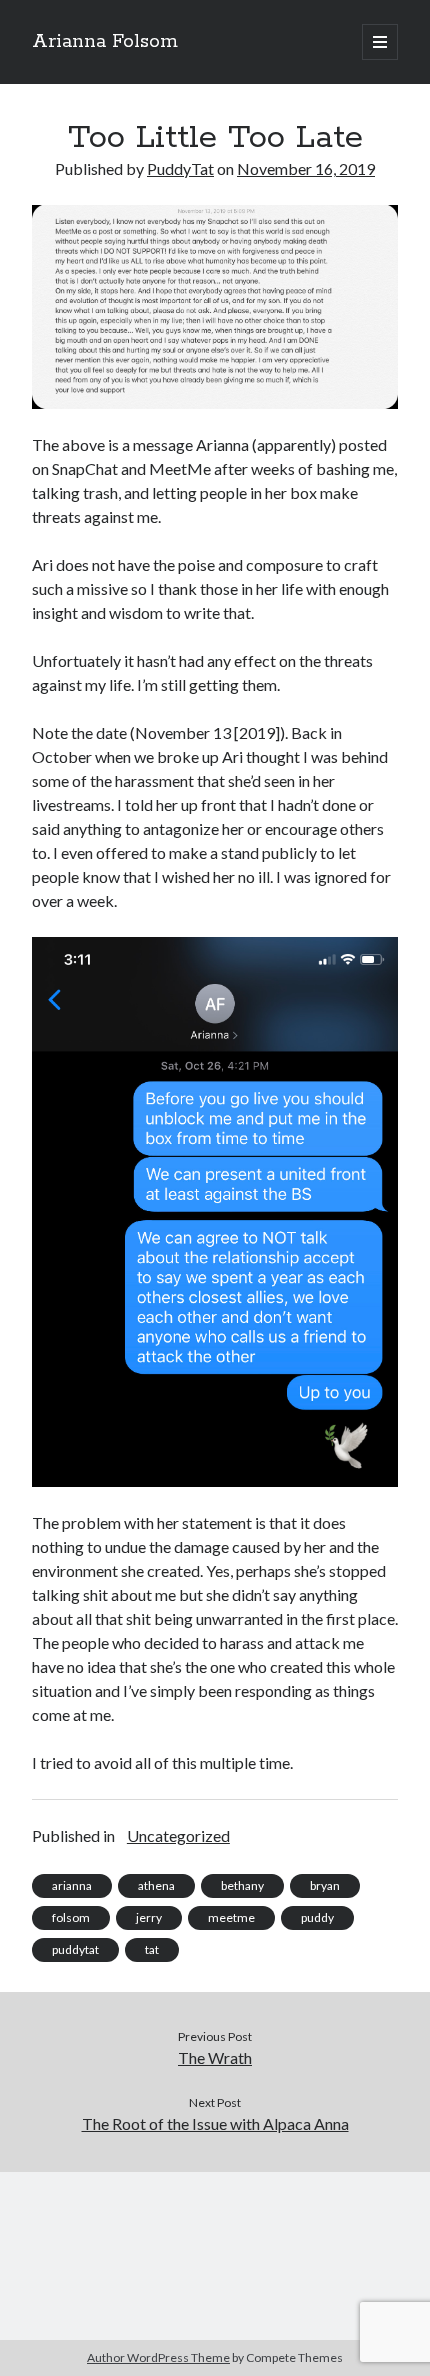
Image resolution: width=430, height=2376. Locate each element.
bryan (325, 1885)
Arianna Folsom (105, 42)
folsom (71, 1917)
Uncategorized (178, 1835)
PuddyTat (180, 168)
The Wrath (215, 2057)
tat (152, 1949)
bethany (242, 1885)
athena (156, 1885)
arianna (72, 1885)
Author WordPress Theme (158, 2357)
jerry (149, 1917)
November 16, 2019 (306, 168)
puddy (317, 1917)
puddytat (75, 1949)
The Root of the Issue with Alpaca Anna (215, 2123)
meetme (231, 1917)
